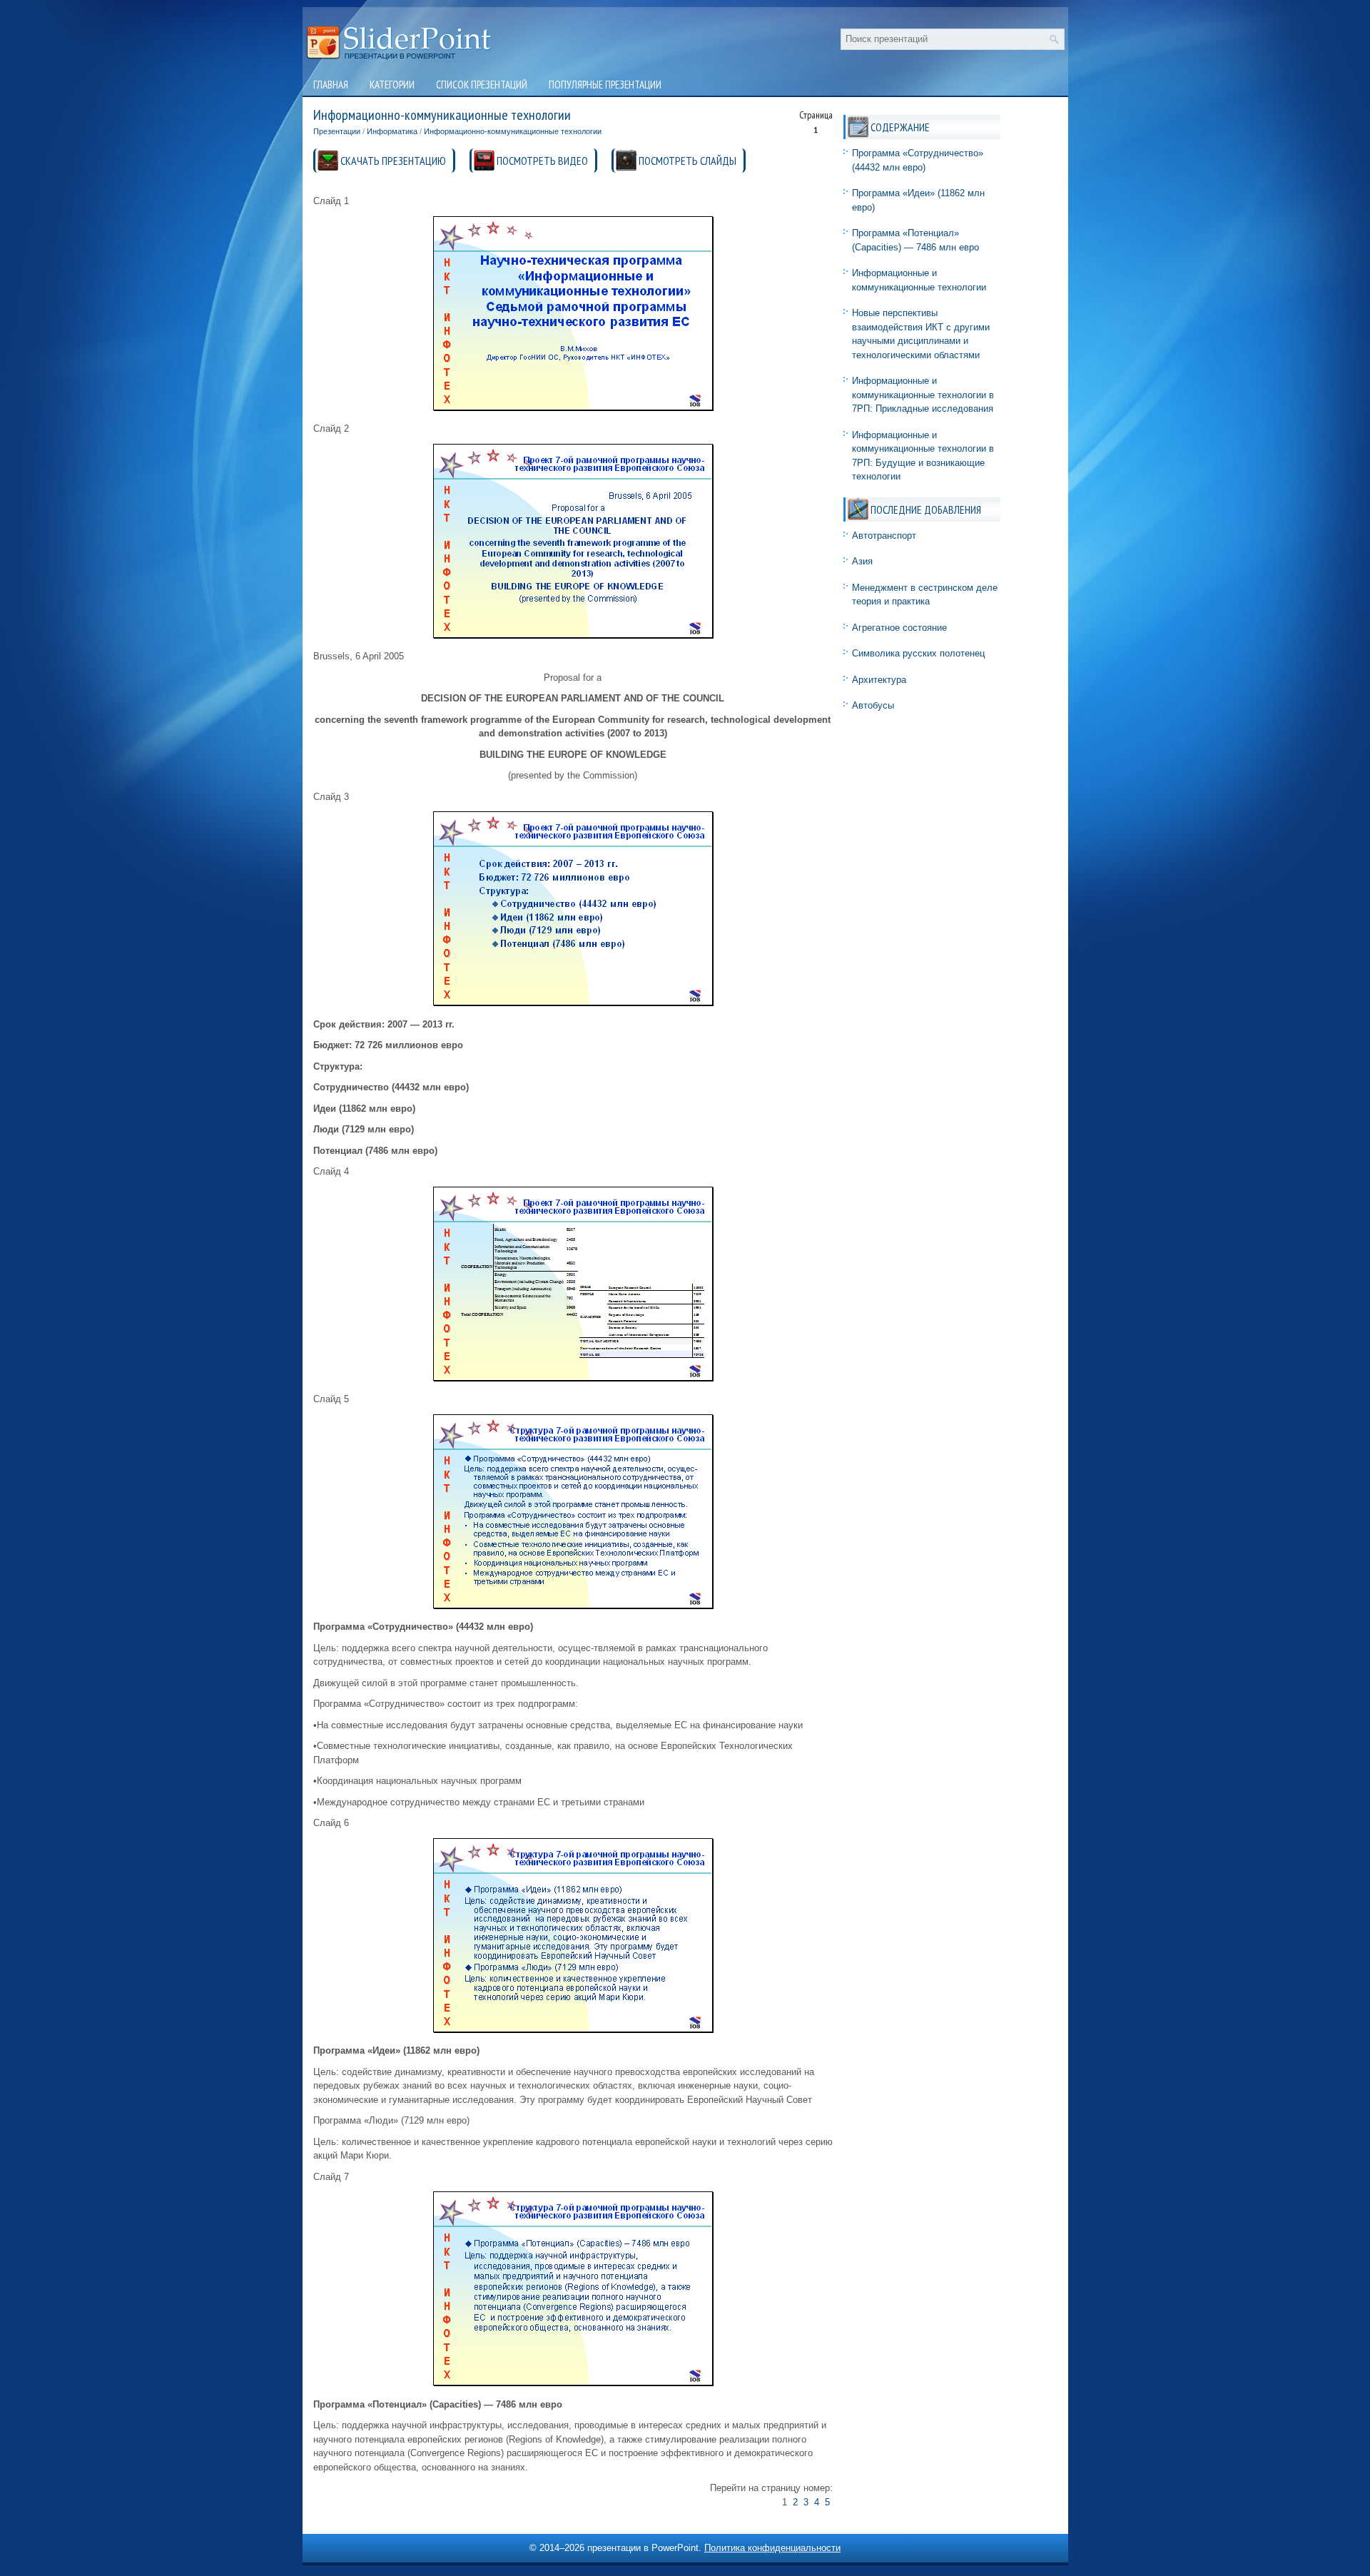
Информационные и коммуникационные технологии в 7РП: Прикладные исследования (923, 395)
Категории (392, 85)
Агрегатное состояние (899, 628)
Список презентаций (482, 85)
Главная (331, 85)
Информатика (392, 131)
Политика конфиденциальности (772, 2548)
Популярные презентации (605, 85)
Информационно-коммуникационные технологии (513, 131)
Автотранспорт (884, 536)
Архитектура (879, 680)
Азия (862, 561)
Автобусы (873, 705)
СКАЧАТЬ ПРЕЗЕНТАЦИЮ (393, 161)
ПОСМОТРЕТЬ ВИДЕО (542, 161)
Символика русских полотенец (918, 653)
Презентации (337, 131)
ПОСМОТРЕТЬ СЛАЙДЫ (687, 161)
